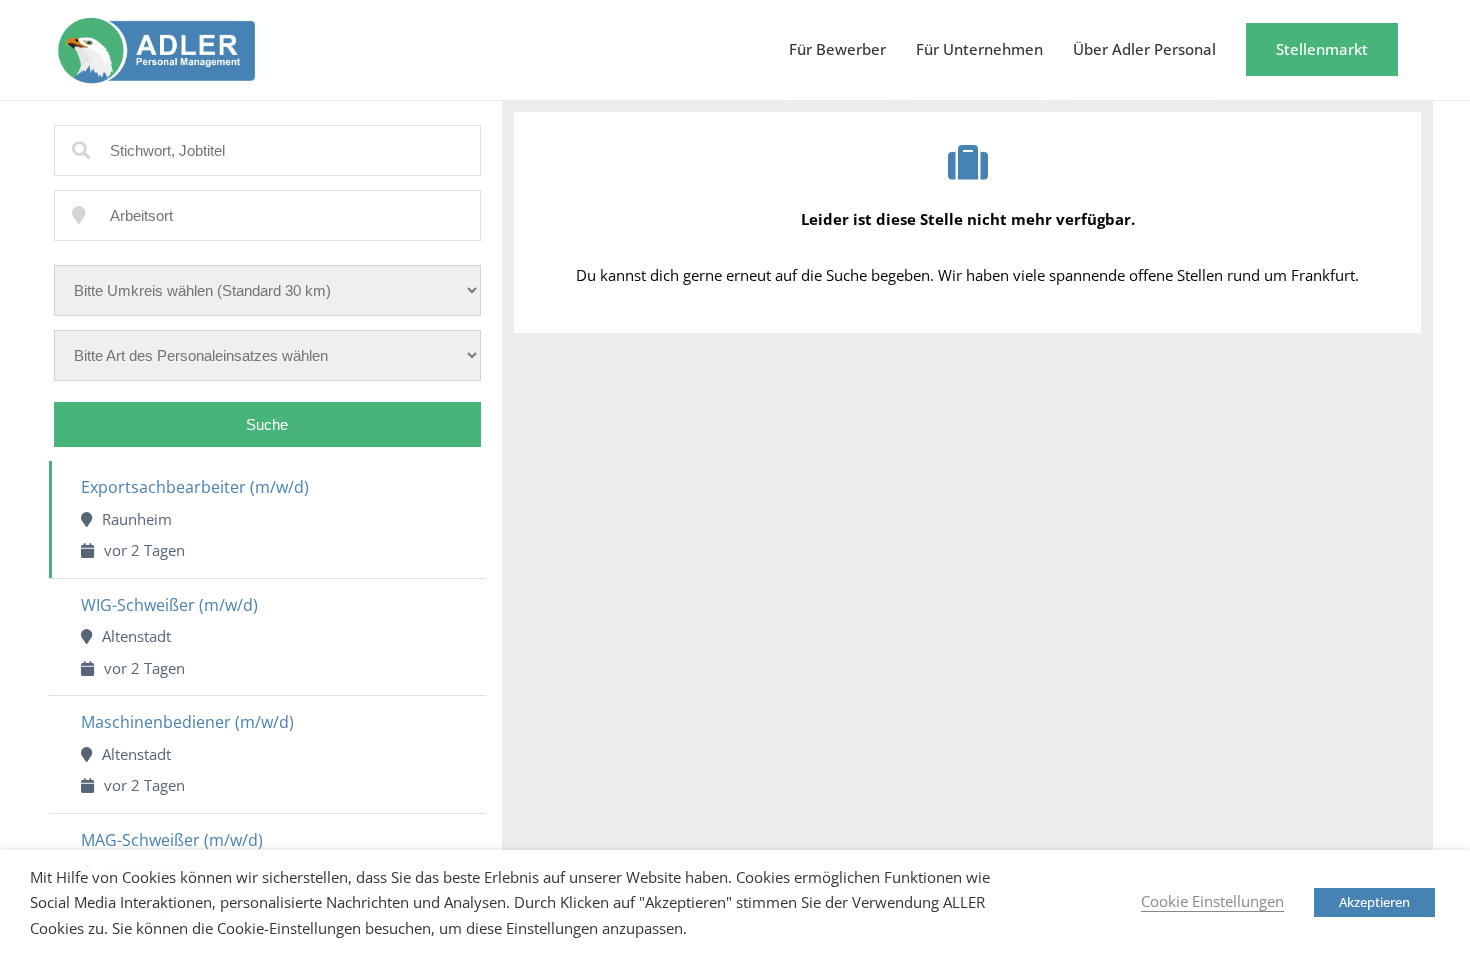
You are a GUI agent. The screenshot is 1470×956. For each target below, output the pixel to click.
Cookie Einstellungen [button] (1212, 901)
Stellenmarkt (1322, 49)
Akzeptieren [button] (1374, 902)
